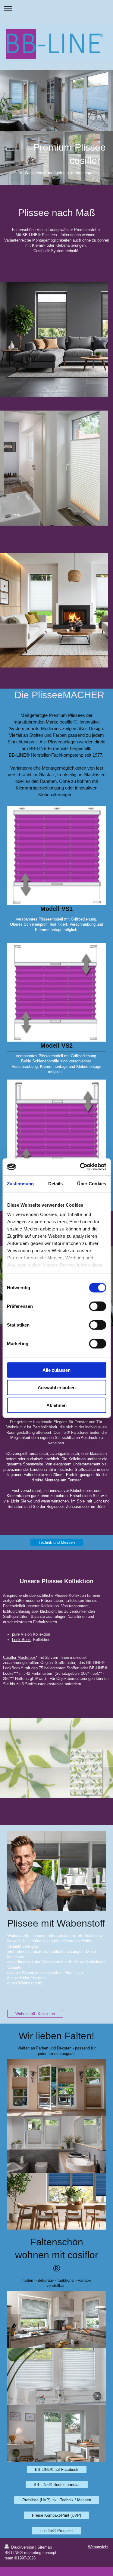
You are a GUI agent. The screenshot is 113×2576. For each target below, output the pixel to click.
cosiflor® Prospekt (57, 2531)
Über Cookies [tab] (92, 1183)
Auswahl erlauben (57, 1388)
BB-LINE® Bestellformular (57, 2485)
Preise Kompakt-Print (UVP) (56, 2515)
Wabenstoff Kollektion (35, 2014)
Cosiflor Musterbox (19, 1657)
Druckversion (23, 2547)
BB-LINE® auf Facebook (57, 2470)
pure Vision (22, 1634)
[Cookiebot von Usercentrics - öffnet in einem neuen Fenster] (80, 1167)
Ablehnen (56, 1405)
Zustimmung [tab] (20, 1183)
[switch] (97, 1306)
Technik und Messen (57, 1542)
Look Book (21, 1640)
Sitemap (45, 2547)
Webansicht (98, 2547)
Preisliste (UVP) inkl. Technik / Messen (57, 2500)
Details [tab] (56, 1183)
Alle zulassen (56, 1370)
